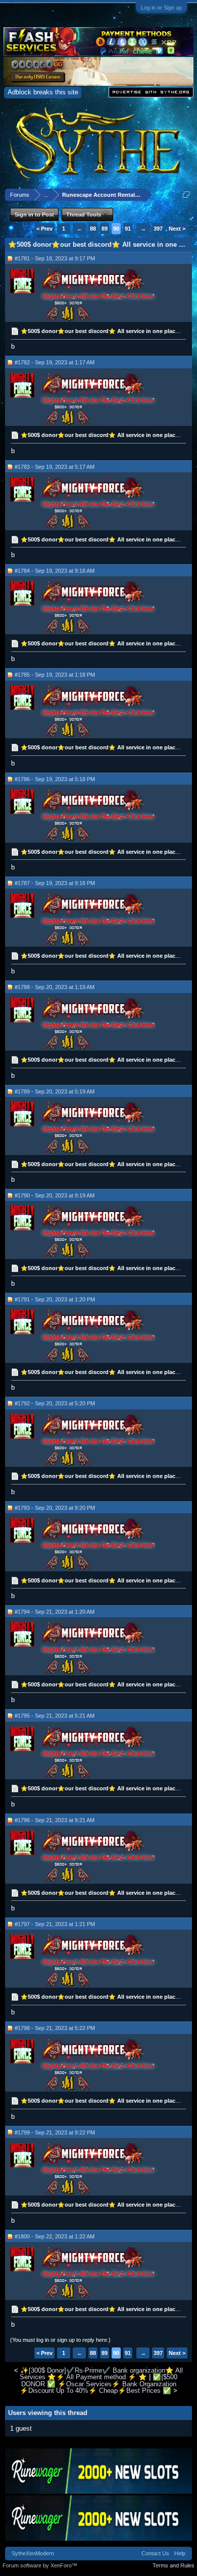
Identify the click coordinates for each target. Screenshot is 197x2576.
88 (93, 229)
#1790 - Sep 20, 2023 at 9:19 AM (55, 1195)
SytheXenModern (33, 2553)
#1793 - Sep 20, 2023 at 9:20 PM (55, 1508)
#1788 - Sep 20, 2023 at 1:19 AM (55, 987)
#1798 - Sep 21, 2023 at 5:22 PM (55, 2028)
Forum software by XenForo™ (40, 2565)
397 (158, 229)
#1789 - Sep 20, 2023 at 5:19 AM (55, 1091)
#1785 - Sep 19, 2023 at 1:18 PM (55, 675)
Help (180, 2553)
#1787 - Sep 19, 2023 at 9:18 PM (55, 883)
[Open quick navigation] (186, 195)
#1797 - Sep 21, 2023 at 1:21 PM (55, 1924)
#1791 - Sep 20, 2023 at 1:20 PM (55, 1299)
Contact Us (155, 2553)
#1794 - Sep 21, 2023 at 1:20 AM (55, 1612)
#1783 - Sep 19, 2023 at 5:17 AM (55, 467)
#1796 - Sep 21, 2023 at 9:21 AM (55, 1820)
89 (105, 229)
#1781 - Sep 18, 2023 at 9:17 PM (55, 258)
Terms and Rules (174, 2565)
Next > (177, 229)
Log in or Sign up (161, 8)
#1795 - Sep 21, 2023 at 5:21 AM (55, 1716)
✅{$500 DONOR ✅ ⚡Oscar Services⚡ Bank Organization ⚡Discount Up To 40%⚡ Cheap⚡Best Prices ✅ (98, 2384)
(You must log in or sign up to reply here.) (60, 2340)
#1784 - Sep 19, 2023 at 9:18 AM (55, 571)
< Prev (44, 229)
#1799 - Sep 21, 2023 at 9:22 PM (55, 2132)
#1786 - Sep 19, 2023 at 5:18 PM (55, 779)
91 (128, 229)
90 (116, 229)
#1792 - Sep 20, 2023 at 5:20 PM (55, 1403)
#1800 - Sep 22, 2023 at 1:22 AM (55, 2236)
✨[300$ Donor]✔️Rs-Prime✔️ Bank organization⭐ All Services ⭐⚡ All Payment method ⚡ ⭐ (101, 2374)
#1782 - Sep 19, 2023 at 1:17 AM (55, 362)
